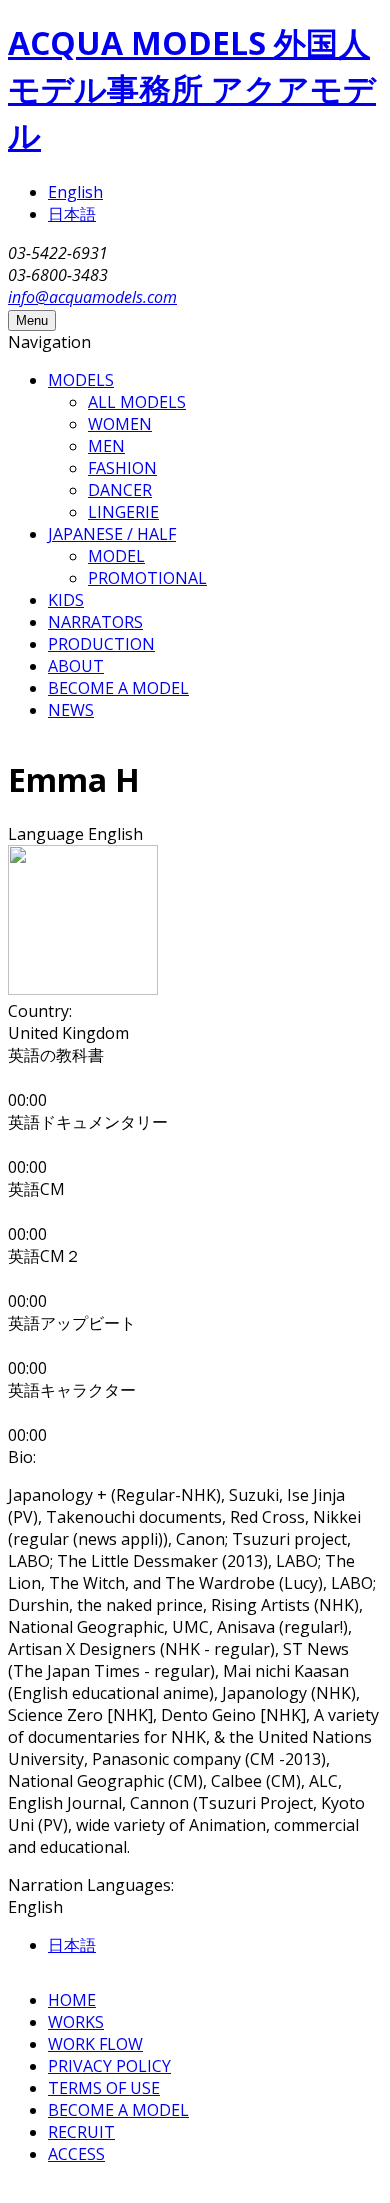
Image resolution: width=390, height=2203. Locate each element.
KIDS (66, 600)
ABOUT (76, 666)
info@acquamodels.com (92, 297)
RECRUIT (81, 2132)
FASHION (122, 468)
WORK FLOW (95, 2044)
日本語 (72, 214)
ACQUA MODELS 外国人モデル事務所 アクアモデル (192, 88)
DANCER (120, 490)
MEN (106, 446)
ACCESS (76, 2154)
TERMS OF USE (104, 2088)
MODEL (116, 556)
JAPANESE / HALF (112, 534)
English (75, 192)
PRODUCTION (101, 644)
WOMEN (120, 424)
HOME (72, 2000)
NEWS (71, 710)
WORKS (76, 2022)
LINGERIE (123, 512)
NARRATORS (95, 622)
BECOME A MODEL (118, 688)
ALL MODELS (137, 402)
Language (48, 834)
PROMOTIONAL (147, 578)
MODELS (81, 380)
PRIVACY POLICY (109, 2066)
